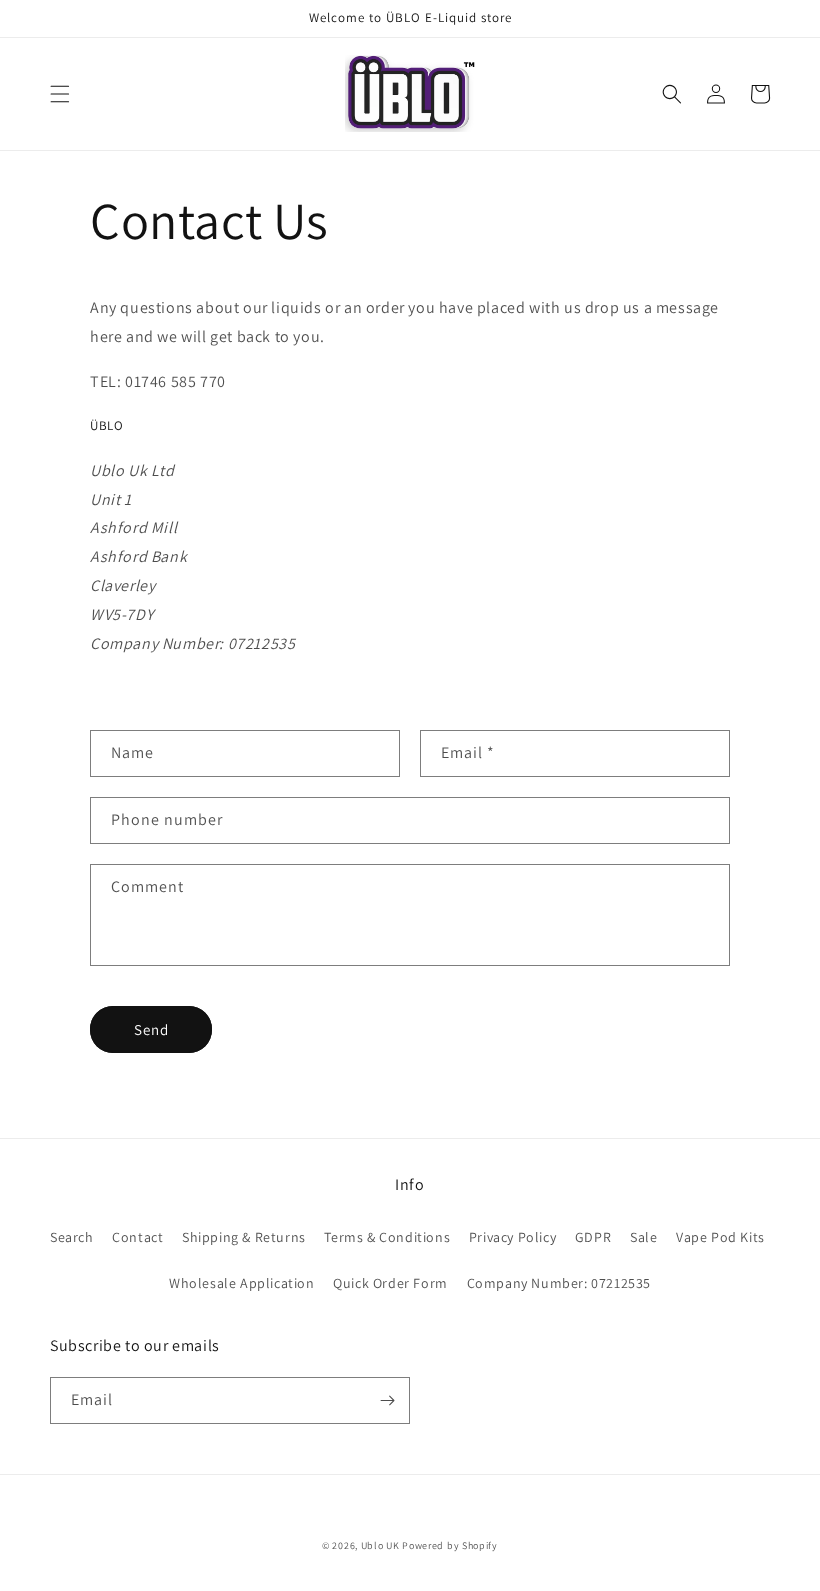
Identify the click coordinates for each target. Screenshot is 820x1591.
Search (72, 1237)
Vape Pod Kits (720, 1237)
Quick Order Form (390, 1283)
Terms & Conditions (387, 1237)
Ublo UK (380, 1545)
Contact (137, 1237)
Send (151, 1029)
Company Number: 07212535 (559, 1283)
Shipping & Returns (244, 1237)
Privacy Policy (512, 1237)
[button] (60, 94)
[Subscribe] (387, 1400)
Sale (643, 1237)
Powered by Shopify (450, 1545)
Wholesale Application (242, 1283)
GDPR (593, 1237)
